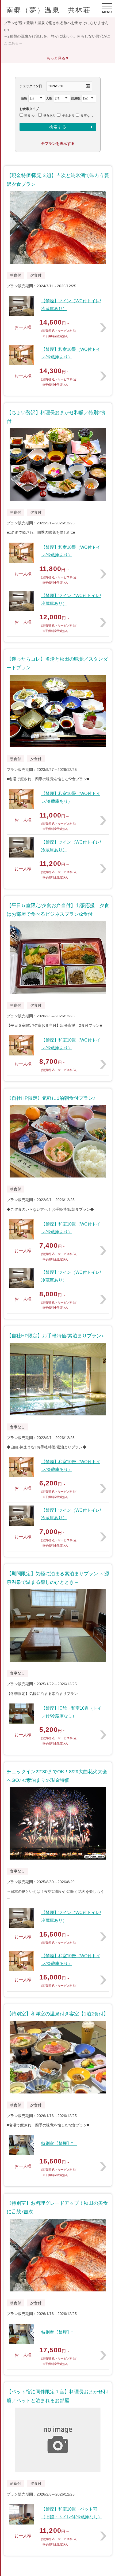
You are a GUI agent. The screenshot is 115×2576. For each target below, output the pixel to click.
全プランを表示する (58, 143)
